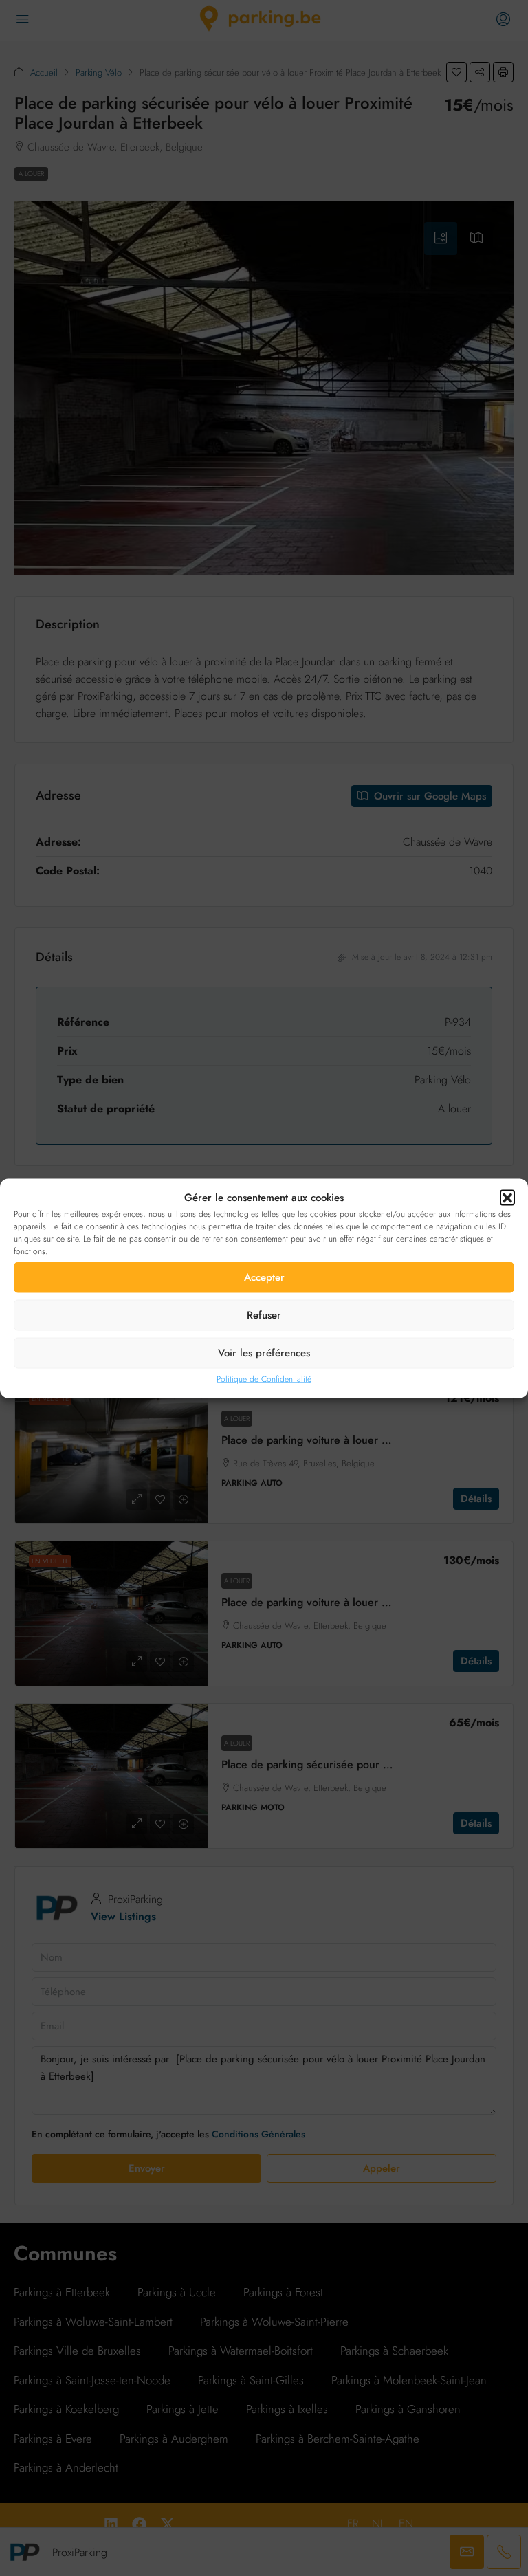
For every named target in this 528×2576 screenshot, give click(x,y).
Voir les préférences (264, 1353)
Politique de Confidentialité (264, 1378)
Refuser (264, 1315)
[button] (507, 1198)
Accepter (264, 1277)
